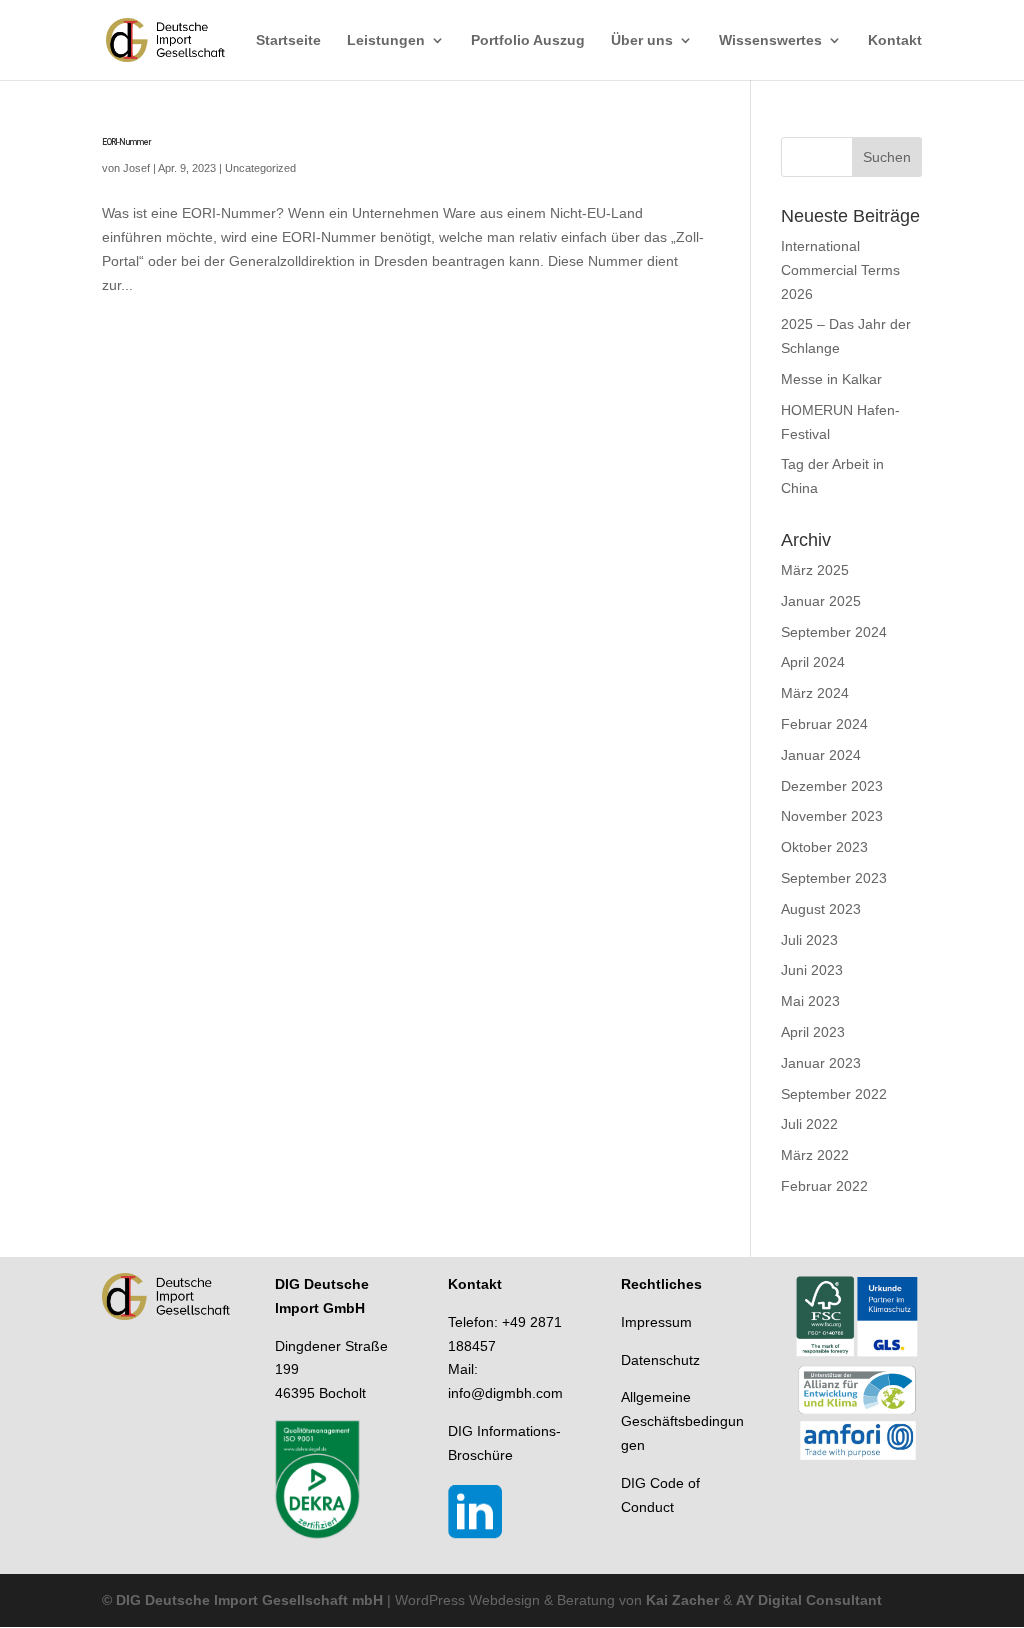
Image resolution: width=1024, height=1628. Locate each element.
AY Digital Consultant (809, 1600)
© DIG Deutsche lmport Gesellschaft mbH (242, 1600)
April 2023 (813, 1032)
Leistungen (386, 40)
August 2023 (821, 909)
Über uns (642, 40)
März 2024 (815, 693)
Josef (136, 168)
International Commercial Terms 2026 (840, 270)
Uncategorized (260, 168)
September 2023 (834, 878)
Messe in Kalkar (831, 379)
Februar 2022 (824, 1186)
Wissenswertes (770, 40)
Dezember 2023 (832, 786)
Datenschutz (660, 1360)
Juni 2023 (812, 970)
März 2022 (815, 1155)
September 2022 (834, 1094)
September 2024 (834, 632)
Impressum (656, 1322)
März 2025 (815, 570)
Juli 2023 (809, 940)
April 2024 (813, 662)
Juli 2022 (809, 1124)
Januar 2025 (821, 601)
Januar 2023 (821, 1063)
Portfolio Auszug (528, 40)
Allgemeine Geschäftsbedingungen (682, 1421)
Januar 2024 (821, 755)
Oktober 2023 (824, 847)
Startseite (288, 40)
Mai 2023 (810, 1001)
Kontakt (895, 40)
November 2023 (832, 816)
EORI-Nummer (126, 142)
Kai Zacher (680, 1600)
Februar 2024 (824, 724)
